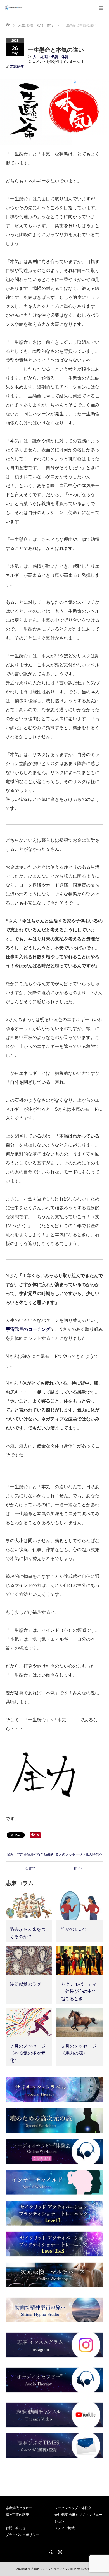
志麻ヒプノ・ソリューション (49, 2569)
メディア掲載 (65, 2528)
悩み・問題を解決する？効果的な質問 (30, 1857)
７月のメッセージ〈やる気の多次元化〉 (28, 2053)
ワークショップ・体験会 (73, 2508)
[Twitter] (50, 2551)
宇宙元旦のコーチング (28, 1329)
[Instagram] (59, 2551)
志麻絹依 (17, 66)
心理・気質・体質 (55, 57)
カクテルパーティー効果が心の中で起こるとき (79, 1991)
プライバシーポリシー (22, 2535)
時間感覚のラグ (25, 1984)
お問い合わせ (16, 2528)
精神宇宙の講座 (17, 2515)
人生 (36, 57)
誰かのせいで (74, 1929)
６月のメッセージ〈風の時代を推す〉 (79, 1857)
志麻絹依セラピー (19, 2508)
